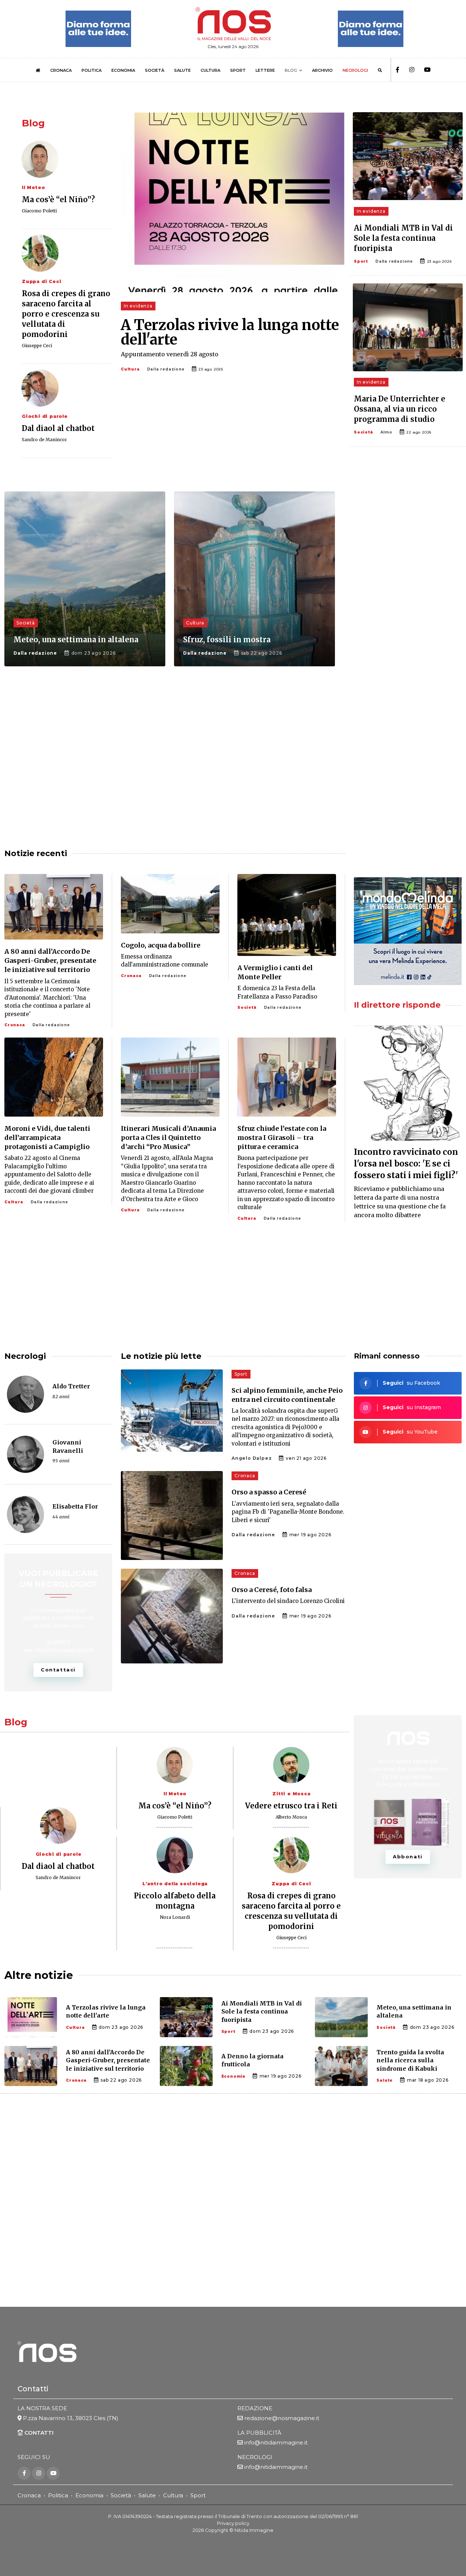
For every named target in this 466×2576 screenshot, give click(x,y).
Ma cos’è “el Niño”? (58, 199)
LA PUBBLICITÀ (259, 2433)
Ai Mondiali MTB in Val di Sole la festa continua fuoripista (403, 238)
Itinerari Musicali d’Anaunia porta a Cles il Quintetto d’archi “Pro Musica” (168, 1138)
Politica (58, 2495)
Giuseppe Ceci (37, 346)
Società (364, 432)
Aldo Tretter (71, 1386)
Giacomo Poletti (39, 211)
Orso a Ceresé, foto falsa (272, 1590)
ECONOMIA (123, 70)
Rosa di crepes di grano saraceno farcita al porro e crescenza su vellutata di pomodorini (66, 314)
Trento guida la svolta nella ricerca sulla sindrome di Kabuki (410, 2060)
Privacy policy (233, 2523)
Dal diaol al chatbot (58, 428)
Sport (361, 261)
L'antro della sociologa (175, 1884)
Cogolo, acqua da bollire (161, 945)
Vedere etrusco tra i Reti (291, 1806)
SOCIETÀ (155, 70)
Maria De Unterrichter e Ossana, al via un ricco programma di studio (400, 409)
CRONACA (61, 70)
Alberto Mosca (291, 1817)
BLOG (291, 70)
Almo (386, 432)
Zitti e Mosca (291, 1794)
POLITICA (92, 70)
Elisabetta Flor (75, 1506)
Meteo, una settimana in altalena (76, 640)
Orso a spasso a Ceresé (269, 1492)
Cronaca (15, 1025)
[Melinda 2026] (408, 931)
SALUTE (182, 70)
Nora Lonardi (175, 1917)
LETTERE (265, 70)
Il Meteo (33, 187)
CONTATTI (38, 2433)
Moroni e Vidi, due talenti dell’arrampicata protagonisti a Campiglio (47, 1138)
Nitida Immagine (254, 2530)
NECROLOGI (355, 70)
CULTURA (210, 70)
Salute (385, 2080)
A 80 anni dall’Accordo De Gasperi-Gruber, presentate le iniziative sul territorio (50, 960)
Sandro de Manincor (44, 440)
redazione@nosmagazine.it (282, 2418)
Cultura (130, 369)
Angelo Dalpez (252, 1458)
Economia (233, 2076)
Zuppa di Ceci (42, 281)
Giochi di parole (45, 416)
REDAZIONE (255, 2408)
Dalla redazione (166, 369)
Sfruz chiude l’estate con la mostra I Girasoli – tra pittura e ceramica (282, 1138)
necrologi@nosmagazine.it (58, 1650)
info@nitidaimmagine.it (276, 2442)
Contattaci (58, 1670)
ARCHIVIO (322, 70)
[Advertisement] (408, 612)
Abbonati (408, 1856)
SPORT (238, 70)
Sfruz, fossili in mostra (227, 640)
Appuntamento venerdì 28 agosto (170, 354)
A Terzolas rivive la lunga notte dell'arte (230, 332)
